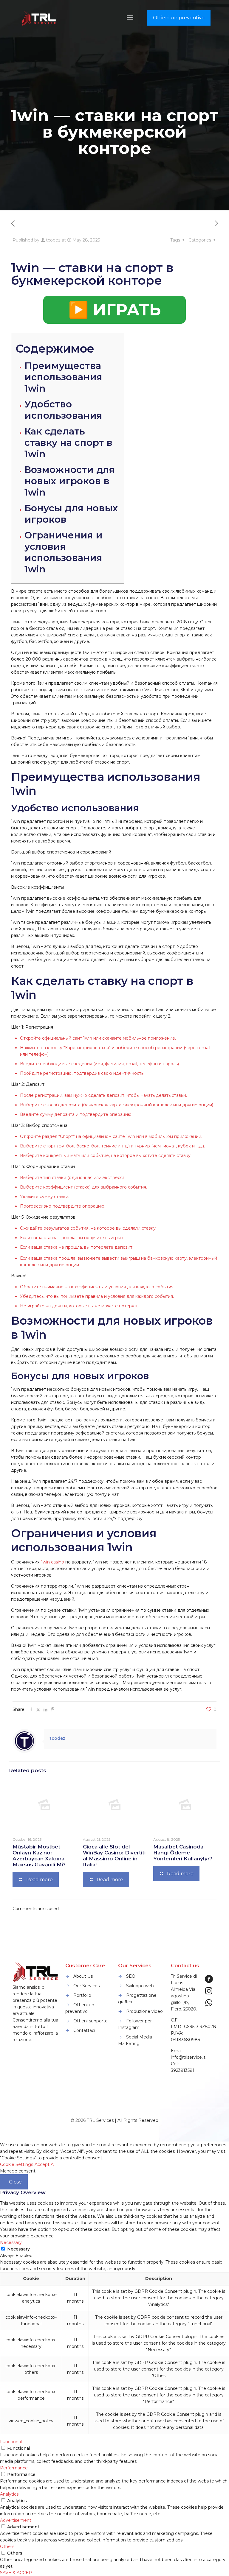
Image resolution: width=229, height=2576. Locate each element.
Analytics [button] (9, 2494)
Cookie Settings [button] (17, 2164)
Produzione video (144, 2011)
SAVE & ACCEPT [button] (17, 2573)
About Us (83, 1976)
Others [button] (7, 2547)
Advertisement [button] (16, 2520)
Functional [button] (11, 2442)
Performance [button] (14, 2468)
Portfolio (82, 1995)
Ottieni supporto (90, 2021)
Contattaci (84, 2030)
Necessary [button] (11, 2242)
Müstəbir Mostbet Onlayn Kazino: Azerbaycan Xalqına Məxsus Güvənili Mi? (39, 1856)
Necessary (18, 2249)
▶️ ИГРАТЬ (114, 310)
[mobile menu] (130, 18)
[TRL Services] (39, 18)
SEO (131, 1976)
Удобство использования (63, 410)
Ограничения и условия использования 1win (64, 552)
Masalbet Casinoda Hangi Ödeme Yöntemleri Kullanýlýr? (183, 1853)
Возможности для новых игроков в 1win (70, 481)
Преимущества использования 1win (63, 377)
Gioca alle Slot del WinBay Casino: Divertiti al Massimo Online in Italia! (114, 1856)
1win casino (52, 1562)
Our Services (86, 1986)
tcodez (53, 240)
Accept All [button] (45, 2164)
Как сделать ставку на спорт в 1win (68, 443)
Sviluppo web (140, 1986)
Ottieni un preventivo (179, 18)
